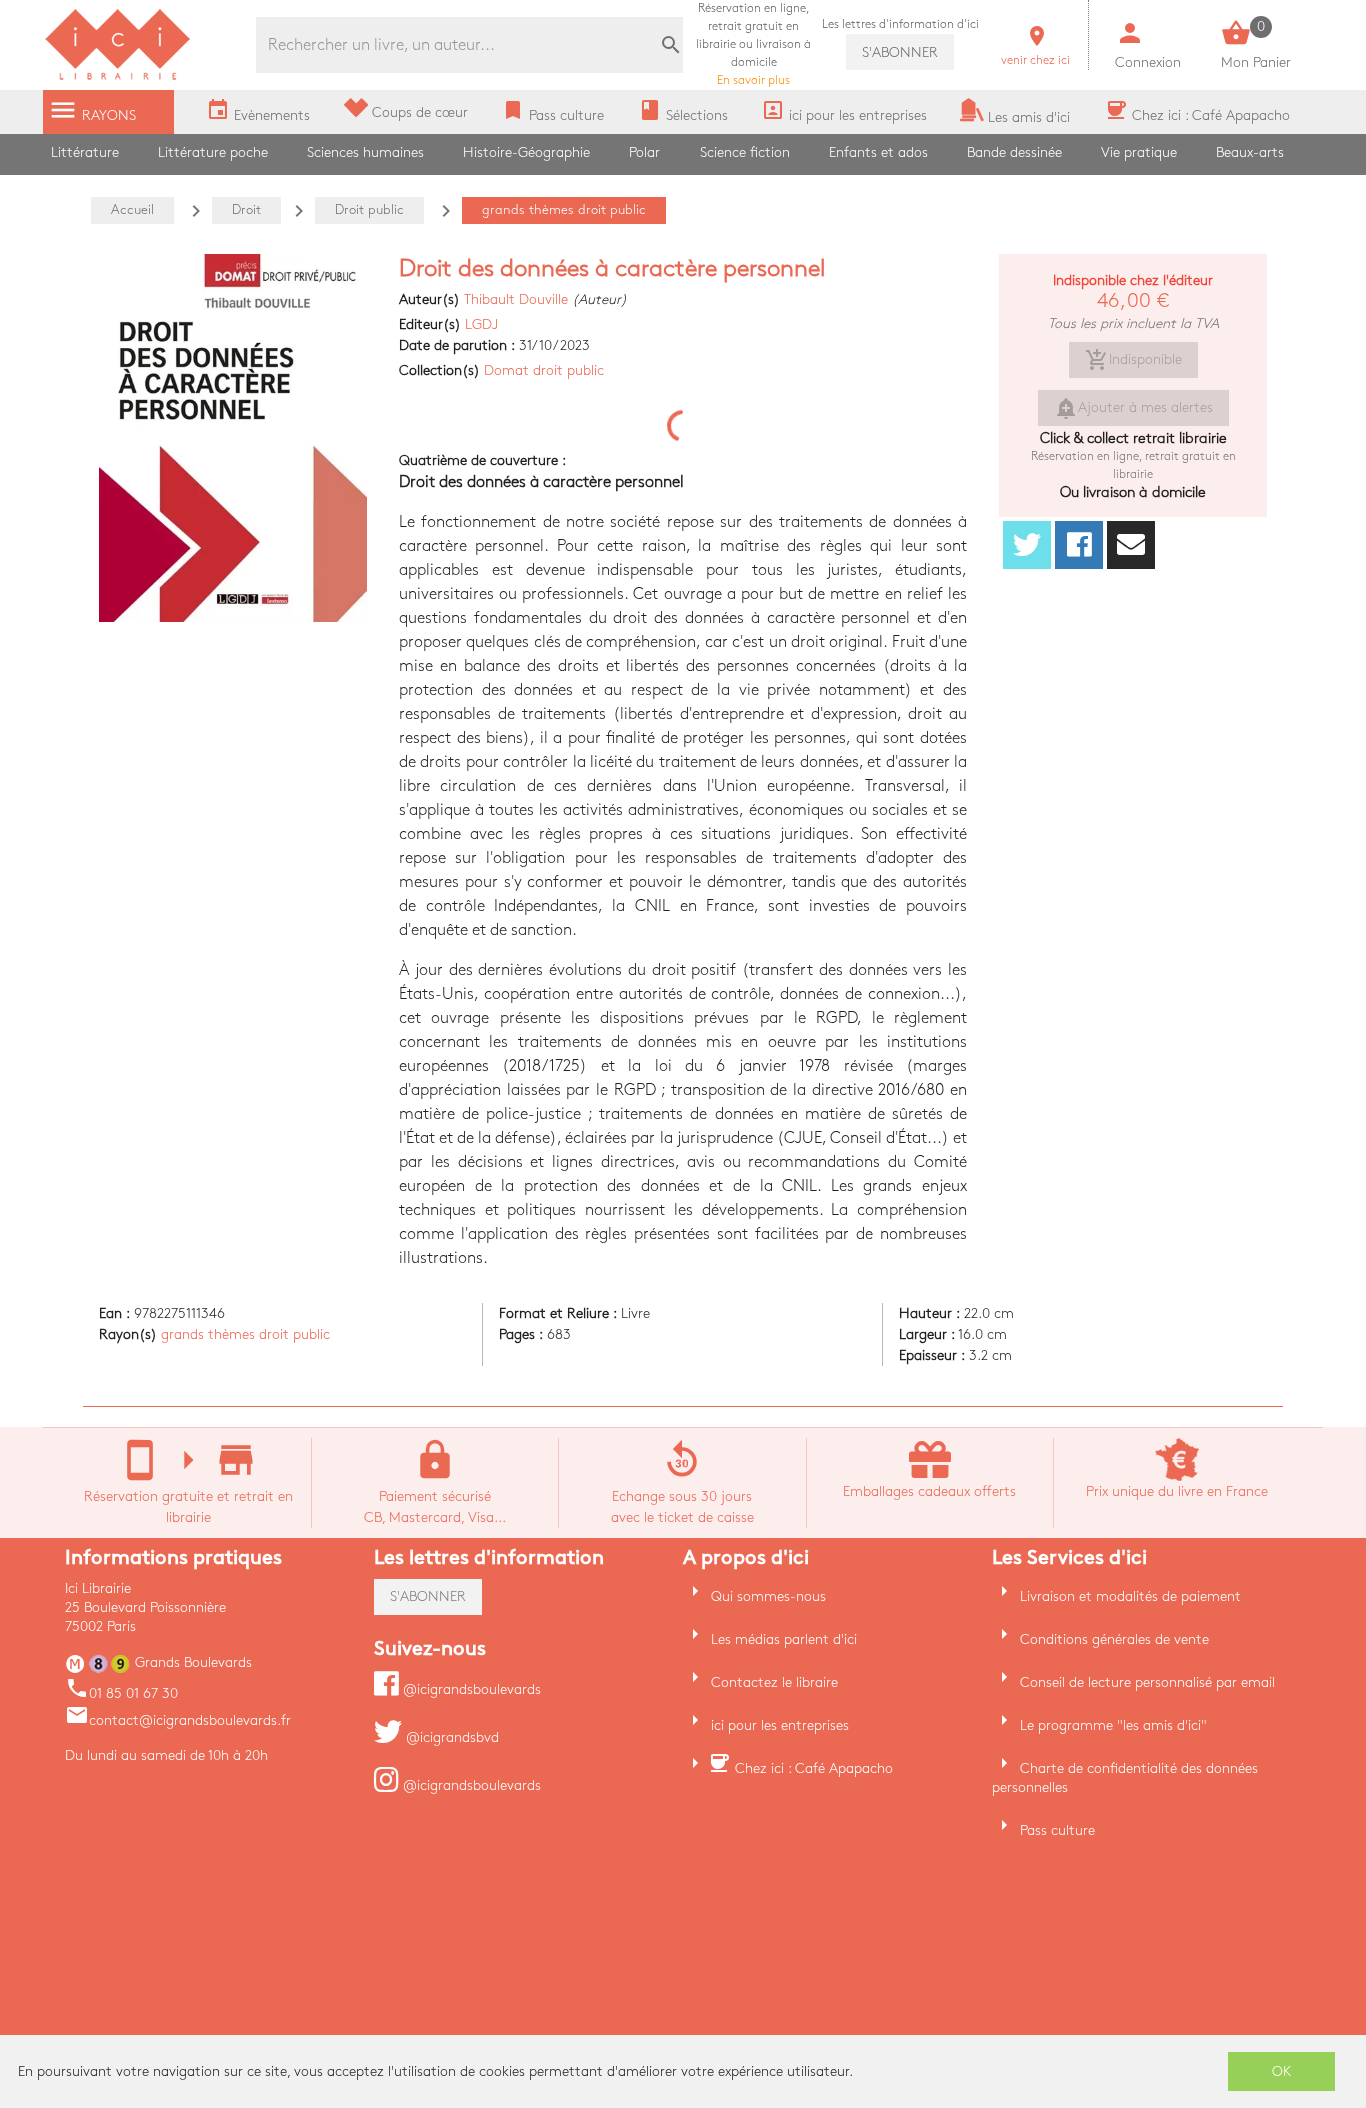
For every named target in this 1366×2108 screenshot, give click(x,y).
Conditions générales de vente (1114, 1639)
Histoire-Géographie (526, 152)
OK (1282, 2071)
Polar (644, 152)
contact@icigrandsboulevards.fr (178, 1720)
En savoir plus (753, 44)
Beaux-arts (1250, 152)
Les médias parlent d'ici (784, 1639)
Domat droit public (544, 370)
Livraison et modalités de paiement (1130, 1596)
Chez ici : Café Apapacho (814, 1768)
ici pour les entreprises (780, 1725)
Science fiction (745, 152)
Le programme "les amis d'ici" (1113, 1725)
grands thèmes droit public (245, 1334)
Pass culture (1057, 1830)
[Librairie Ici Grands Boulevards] (118, 77)
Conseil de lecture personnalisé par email (1147, 1682)
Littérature (85, 152)
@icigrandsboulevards (470, 1689)
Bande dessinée (1014, 152)
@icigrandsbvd (450, 1737)
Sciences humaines (365, 152)
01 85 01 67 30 (121, 1693)
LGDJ (481, 324)
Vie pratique (1139, 152)
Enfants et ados (878, 152)
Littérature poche (213, 152)
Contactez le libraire (774, 1682)
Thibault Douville (516, 299)
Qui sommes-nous (768, 1596)
